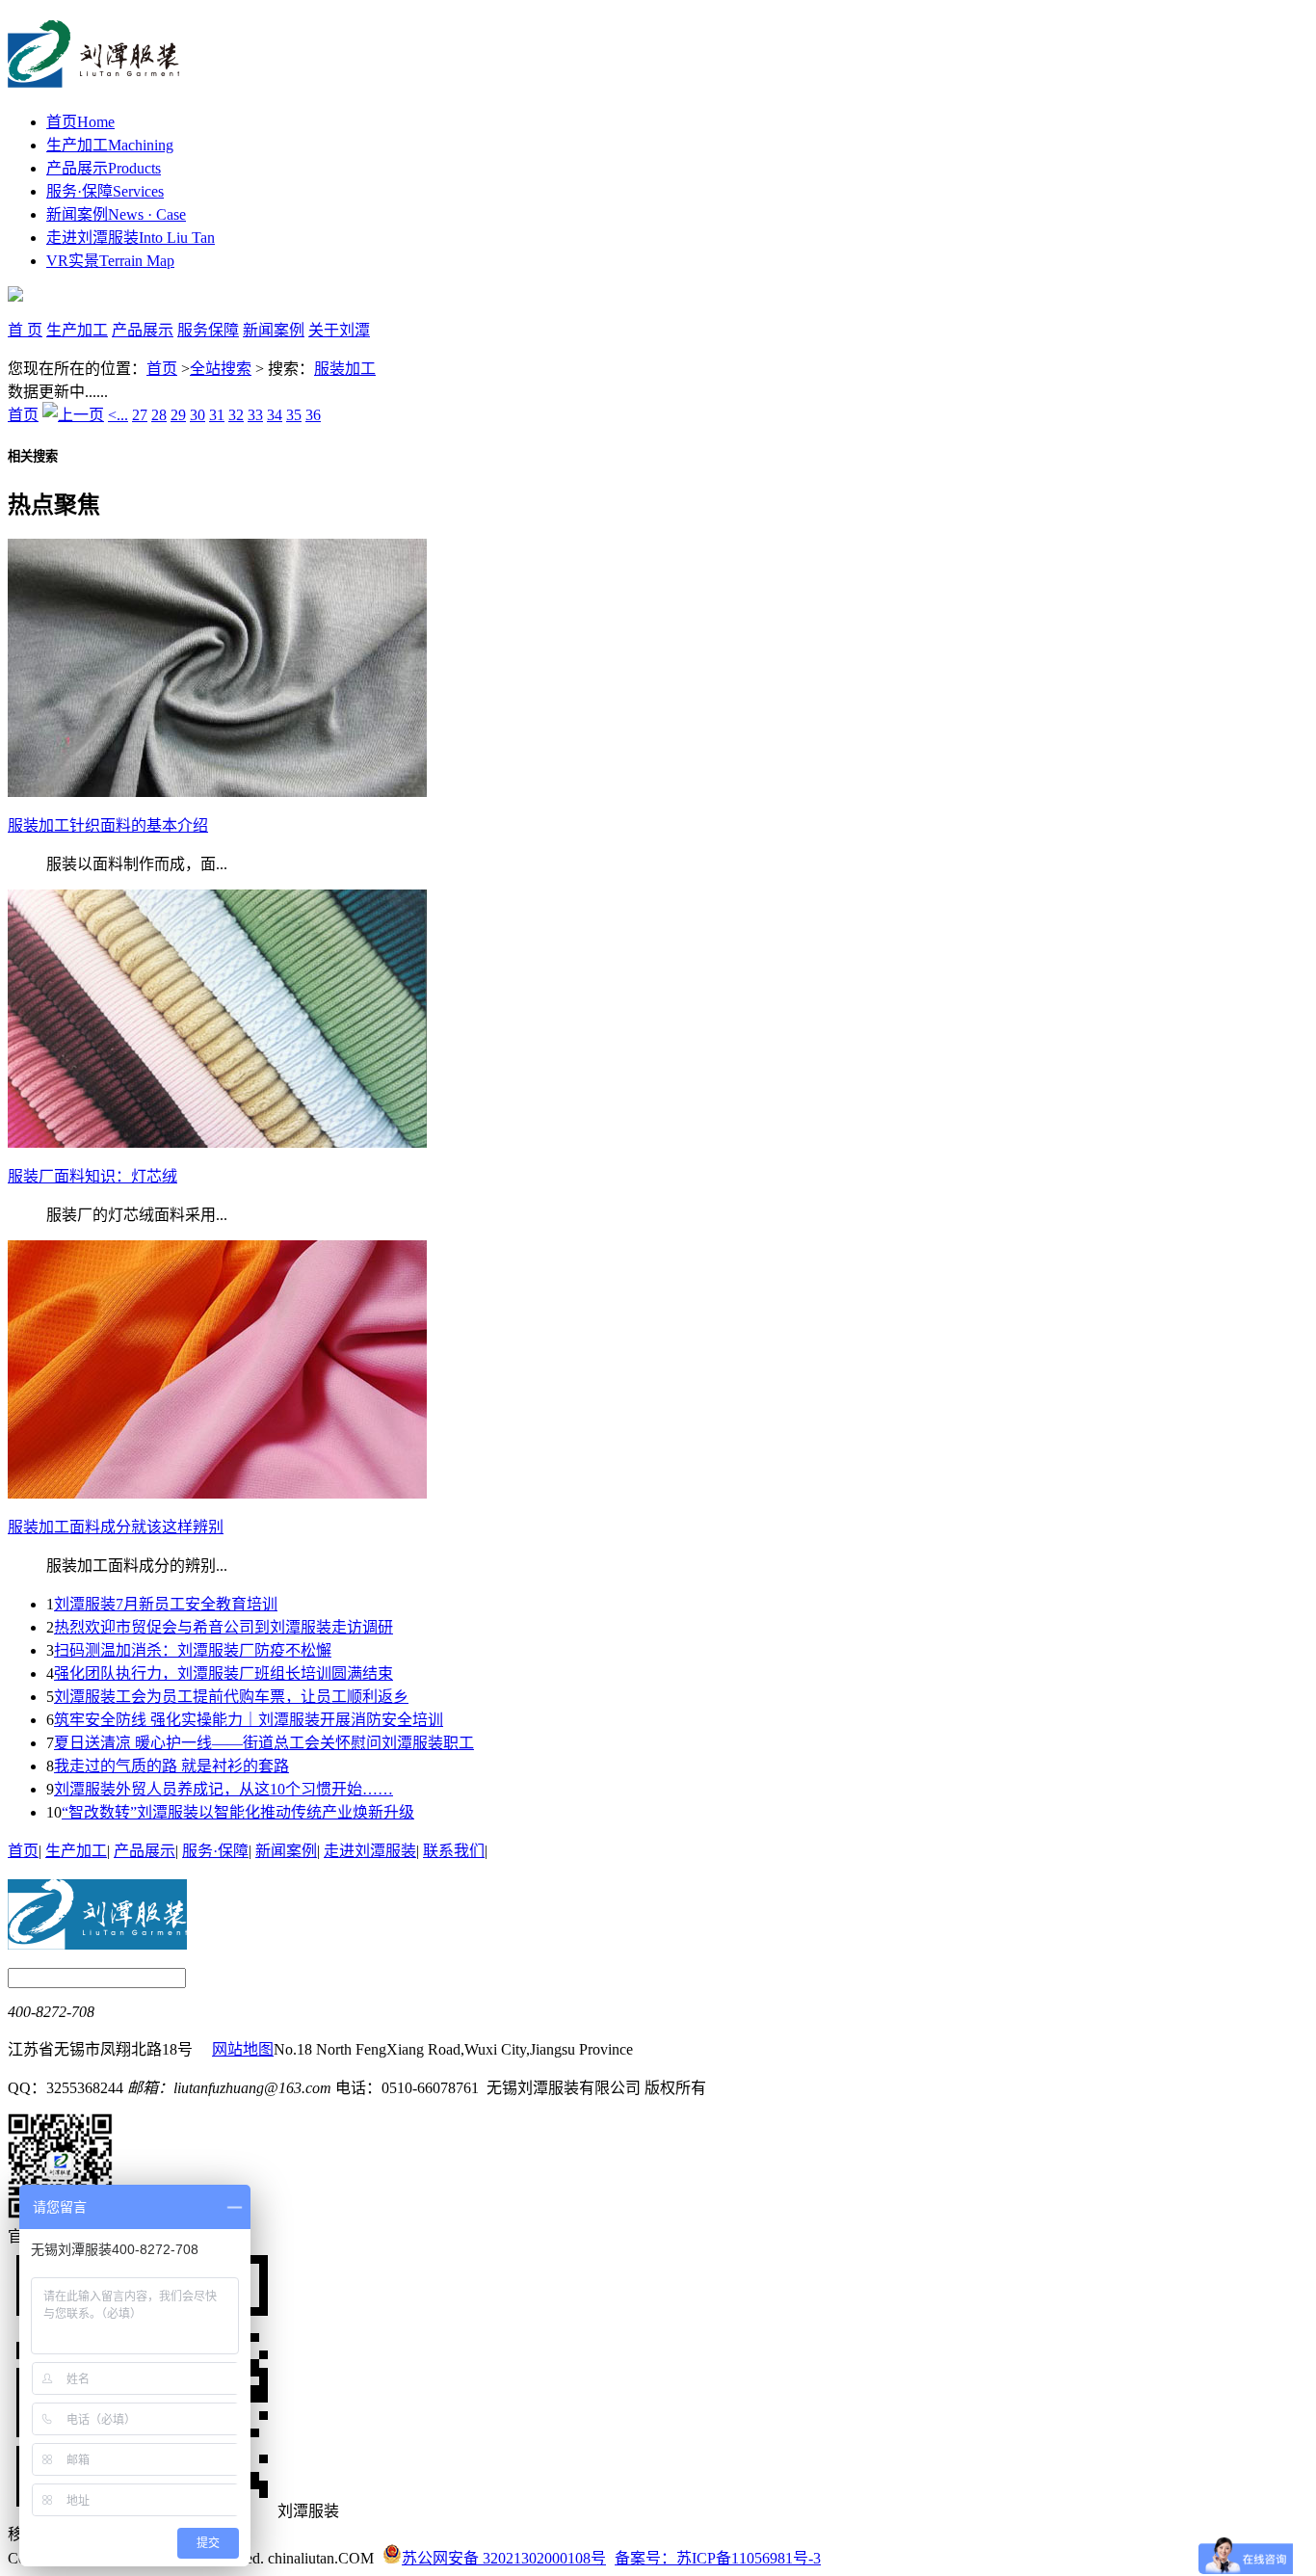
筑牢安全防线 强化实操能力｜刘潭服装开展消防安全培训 (249, 1720)
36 (313, 415)
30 (197, 415)
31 (217, 415)
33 (255, 415)
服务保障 (208, 330)
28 (159, 415)
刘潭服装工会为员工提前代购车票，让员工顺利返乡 (231, 1697)
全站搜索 (221, 369)
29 (178, 415)
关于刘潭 (339, 330)
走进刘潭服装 (131, 238)
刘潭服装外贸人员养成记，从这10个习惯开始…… (224, 1789)
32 (236, 415)
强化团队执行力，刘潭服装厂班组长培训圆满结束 (224, 1673)
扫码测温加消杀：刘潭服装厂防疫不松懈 (193, 1650)
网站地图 (243, 2049)
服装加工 (345, 369)
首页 (80, 122)
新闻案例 (116, 214)
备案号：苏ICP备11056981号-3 (718, 2558)
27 (140, 415)
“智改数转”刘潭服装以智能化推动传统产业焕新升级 (238, 1812)
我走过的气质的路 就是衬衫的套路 (171, 1766)
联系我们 (454, 1851)
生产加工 (110, 145)
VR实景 (110, 261)
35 (294, 415)
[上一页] (73, 415)
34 (275, 415)
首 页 (25, 330)
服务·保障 (105, 191)
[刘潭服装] (94, 77)
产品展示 (104, 168)
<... (118, 415)
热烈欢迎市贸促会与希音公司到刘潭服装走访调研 (224, 1627)
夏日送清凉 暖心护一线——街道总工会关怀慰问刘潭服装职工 (264, 1743)
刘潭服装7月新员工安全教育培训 (166, 1604)
